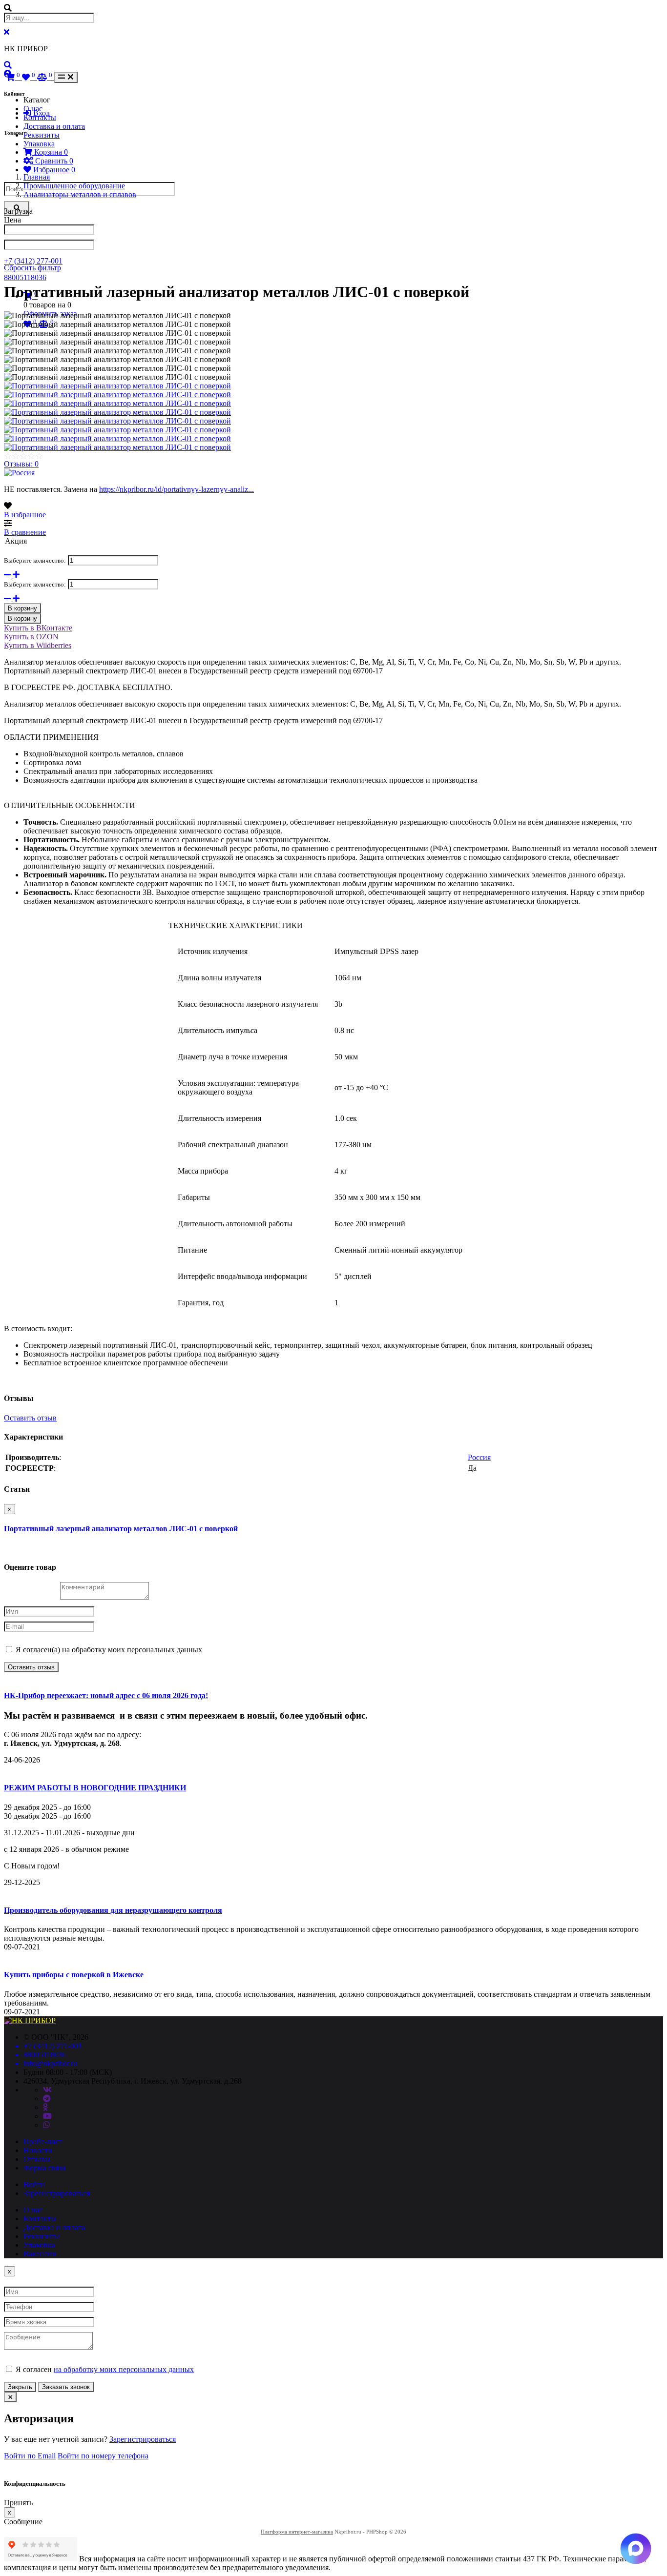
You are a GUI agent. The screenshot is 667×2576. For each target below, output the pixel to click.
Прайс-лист (43, 2141)
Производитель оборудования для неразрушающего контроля (113, 1910)
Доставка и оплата (54, 126)
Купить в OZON (31, 637)
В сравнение (25, 532)
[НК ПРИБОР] (30, 2020)
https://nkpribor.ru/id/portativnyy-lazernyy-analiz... (177, 489)
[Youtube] (47, 2116)
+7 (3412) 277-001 (33, 261)
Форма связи (45, 2168)
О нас (33, 109)
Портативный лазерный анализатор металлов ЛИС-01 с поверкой (121, 1529)
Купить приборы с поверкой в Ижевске (74, 1975)
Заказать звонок (66, 2387)
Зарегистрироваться (57, 2193)
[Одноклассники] (45, 2107)
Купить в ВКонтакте (38, 628)
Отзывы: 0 (21, 464)
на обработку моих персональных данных (124, 2369)
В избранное (25, 515)
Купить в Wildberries (38, 645)
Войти (34, 2184)
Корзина (50, 152)
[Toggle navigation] (66, 77)
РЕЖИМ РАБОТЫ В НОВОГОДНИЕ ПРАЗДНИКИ (95, 1788)
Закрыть (20, 2387)
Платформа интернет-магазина (297, 2532)
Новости (38, 2150)
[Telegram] (47, 2099)
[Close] (10, 2397)
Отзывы (37, 2159)
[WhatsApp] (46, 2125)
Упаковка (39, 144)
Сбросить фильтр (32, 268)
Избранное (53, 170)
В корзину (22, 608)
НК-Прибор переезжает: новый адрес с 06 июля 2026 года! (106, 1695)
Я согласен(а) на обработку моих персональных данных (108, 1650)
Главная (37, 177)
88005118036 (25, 277)
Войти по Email (30, 2456)
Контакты (40, 117)
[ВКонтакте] (47, 2090)
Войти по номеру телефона (103, 2456)
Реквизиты (42, 135)
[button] (8, 65)
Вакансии (40, 2254)
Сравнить (53, 161)
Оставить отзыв (30, 1418)
